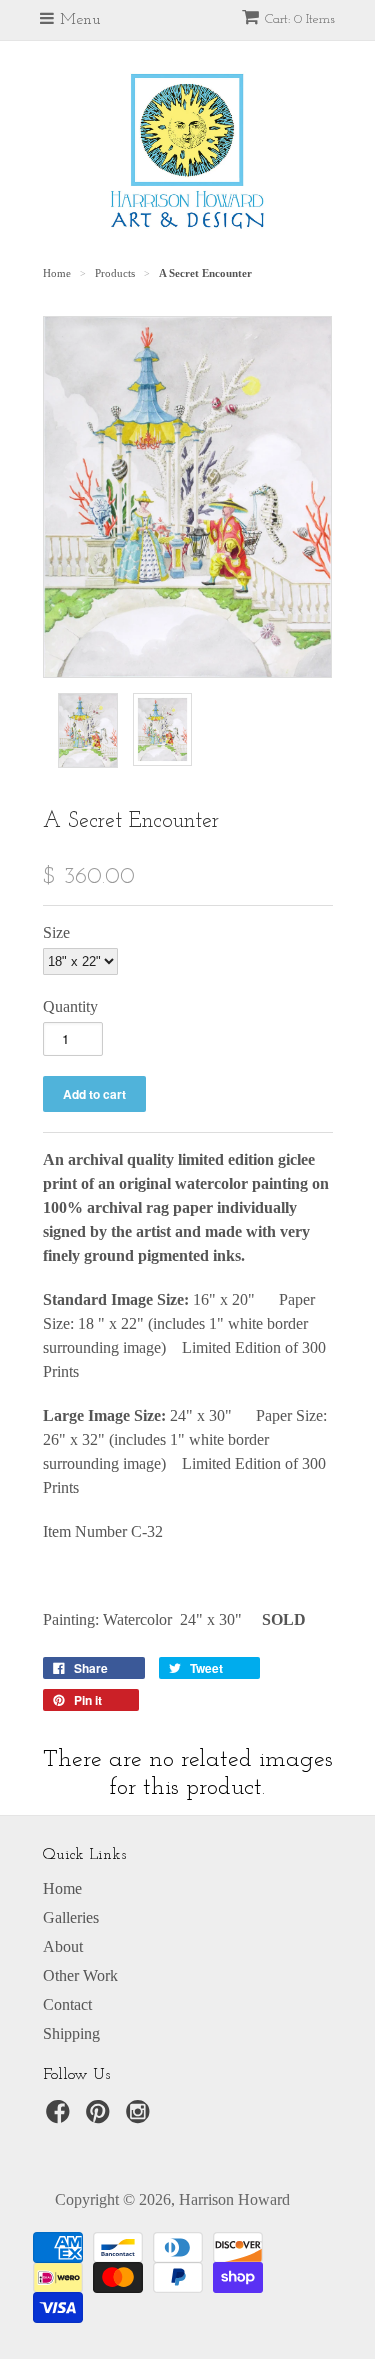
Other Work (80, 1975)
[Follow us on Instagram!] (141, 2117)
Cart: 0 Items (300, 19)
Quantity (70, 1006)
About (63, 1946)
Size (56, 932)
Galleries (71, 1917)
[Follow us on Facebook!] (61, 2117)
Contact (67, 2004)
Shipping (71, 2033)
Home (62, 1888)
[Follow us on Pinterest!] (101, 2117)
